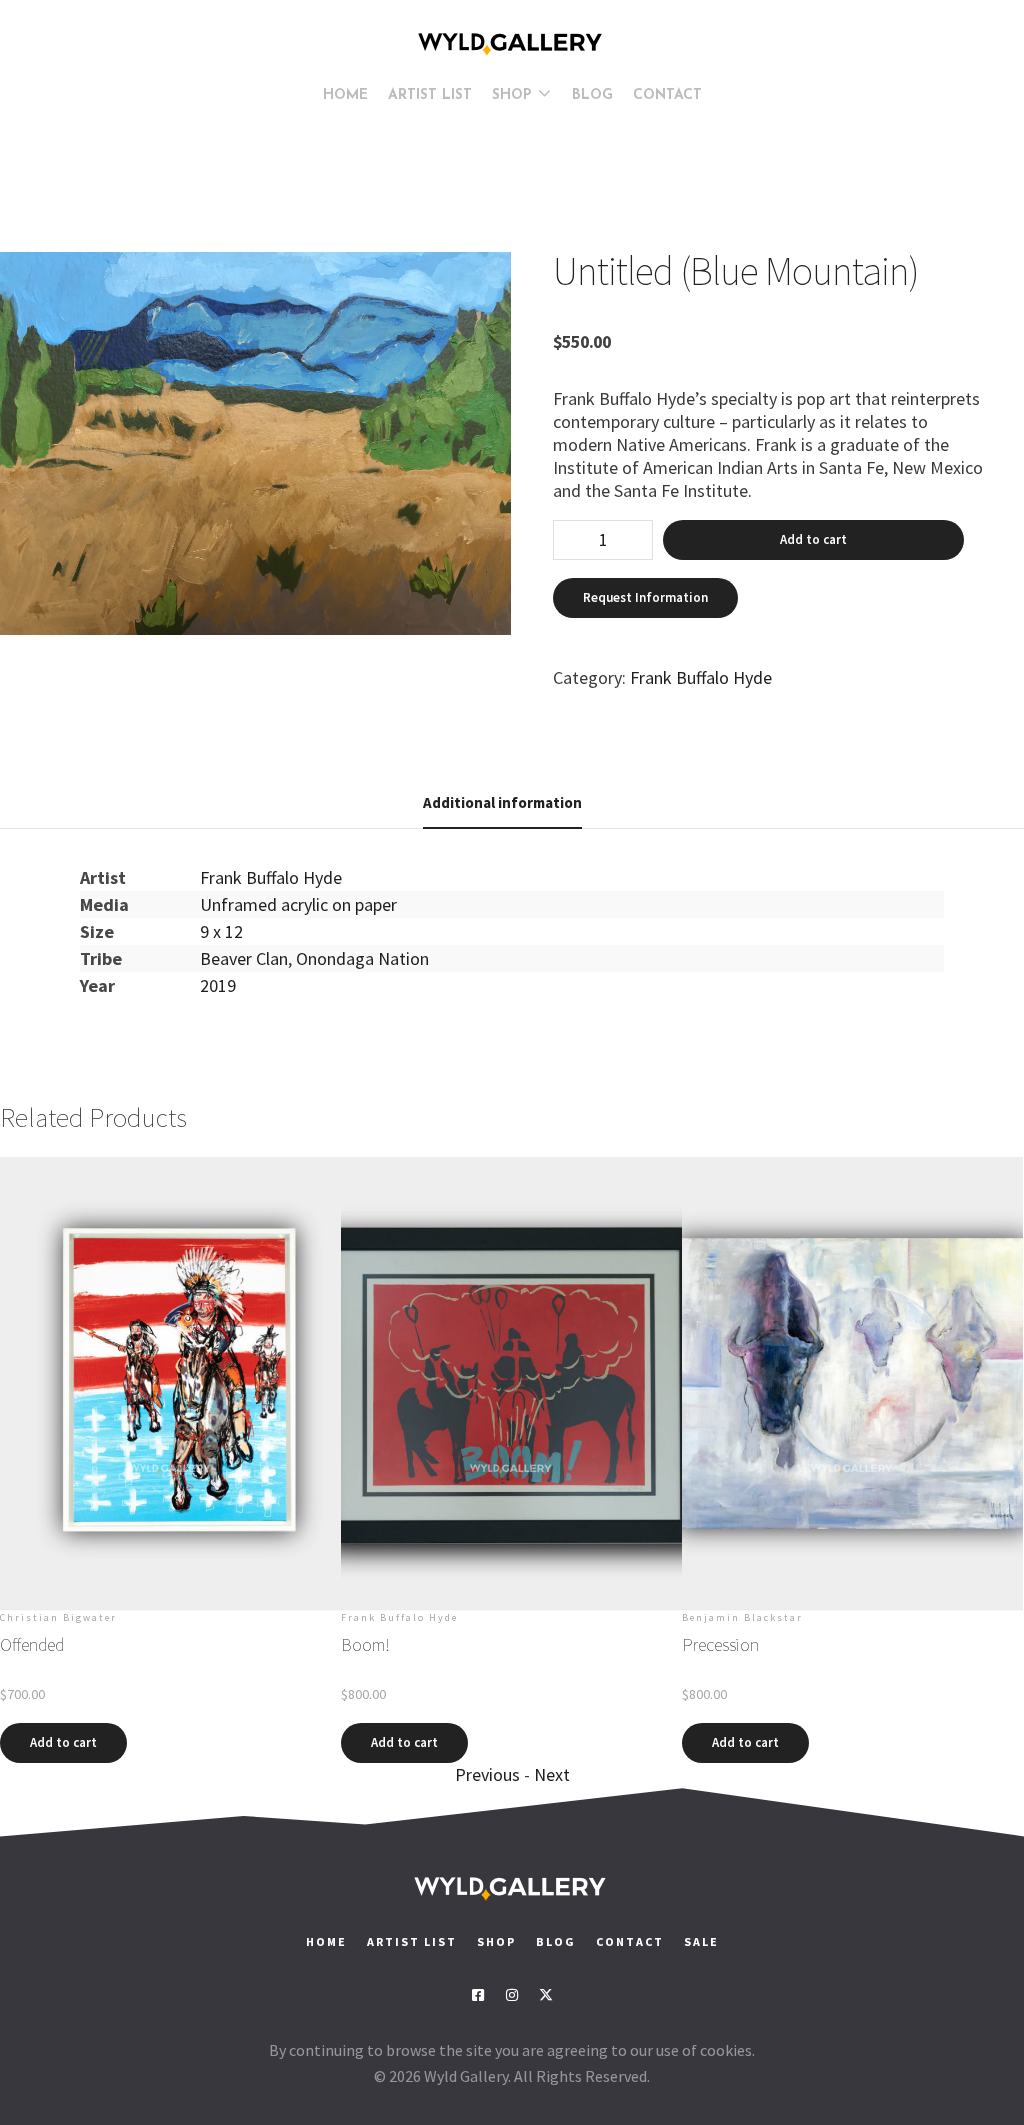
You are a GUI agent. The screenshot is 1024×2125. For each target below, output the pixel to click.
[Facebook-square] (478, 1995)
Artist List (412, 1941)
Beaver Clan (244, 958)
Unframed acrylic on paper (298, 904)
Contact (632, 1941)
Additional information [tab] (502, 802)
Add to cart (813, 539)
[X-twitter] (546, 1995)
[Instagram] (512, 1995)
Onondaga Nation (362, 958)
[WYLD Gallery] (512, 44)
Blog (556, 1941)
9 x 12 (221, 931)
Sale (701, 1941)
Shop (496, 1941)
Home (326, 1941)
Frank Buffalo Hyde (701, 677)
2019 (218, 985)
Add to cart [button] (63, 1742)
